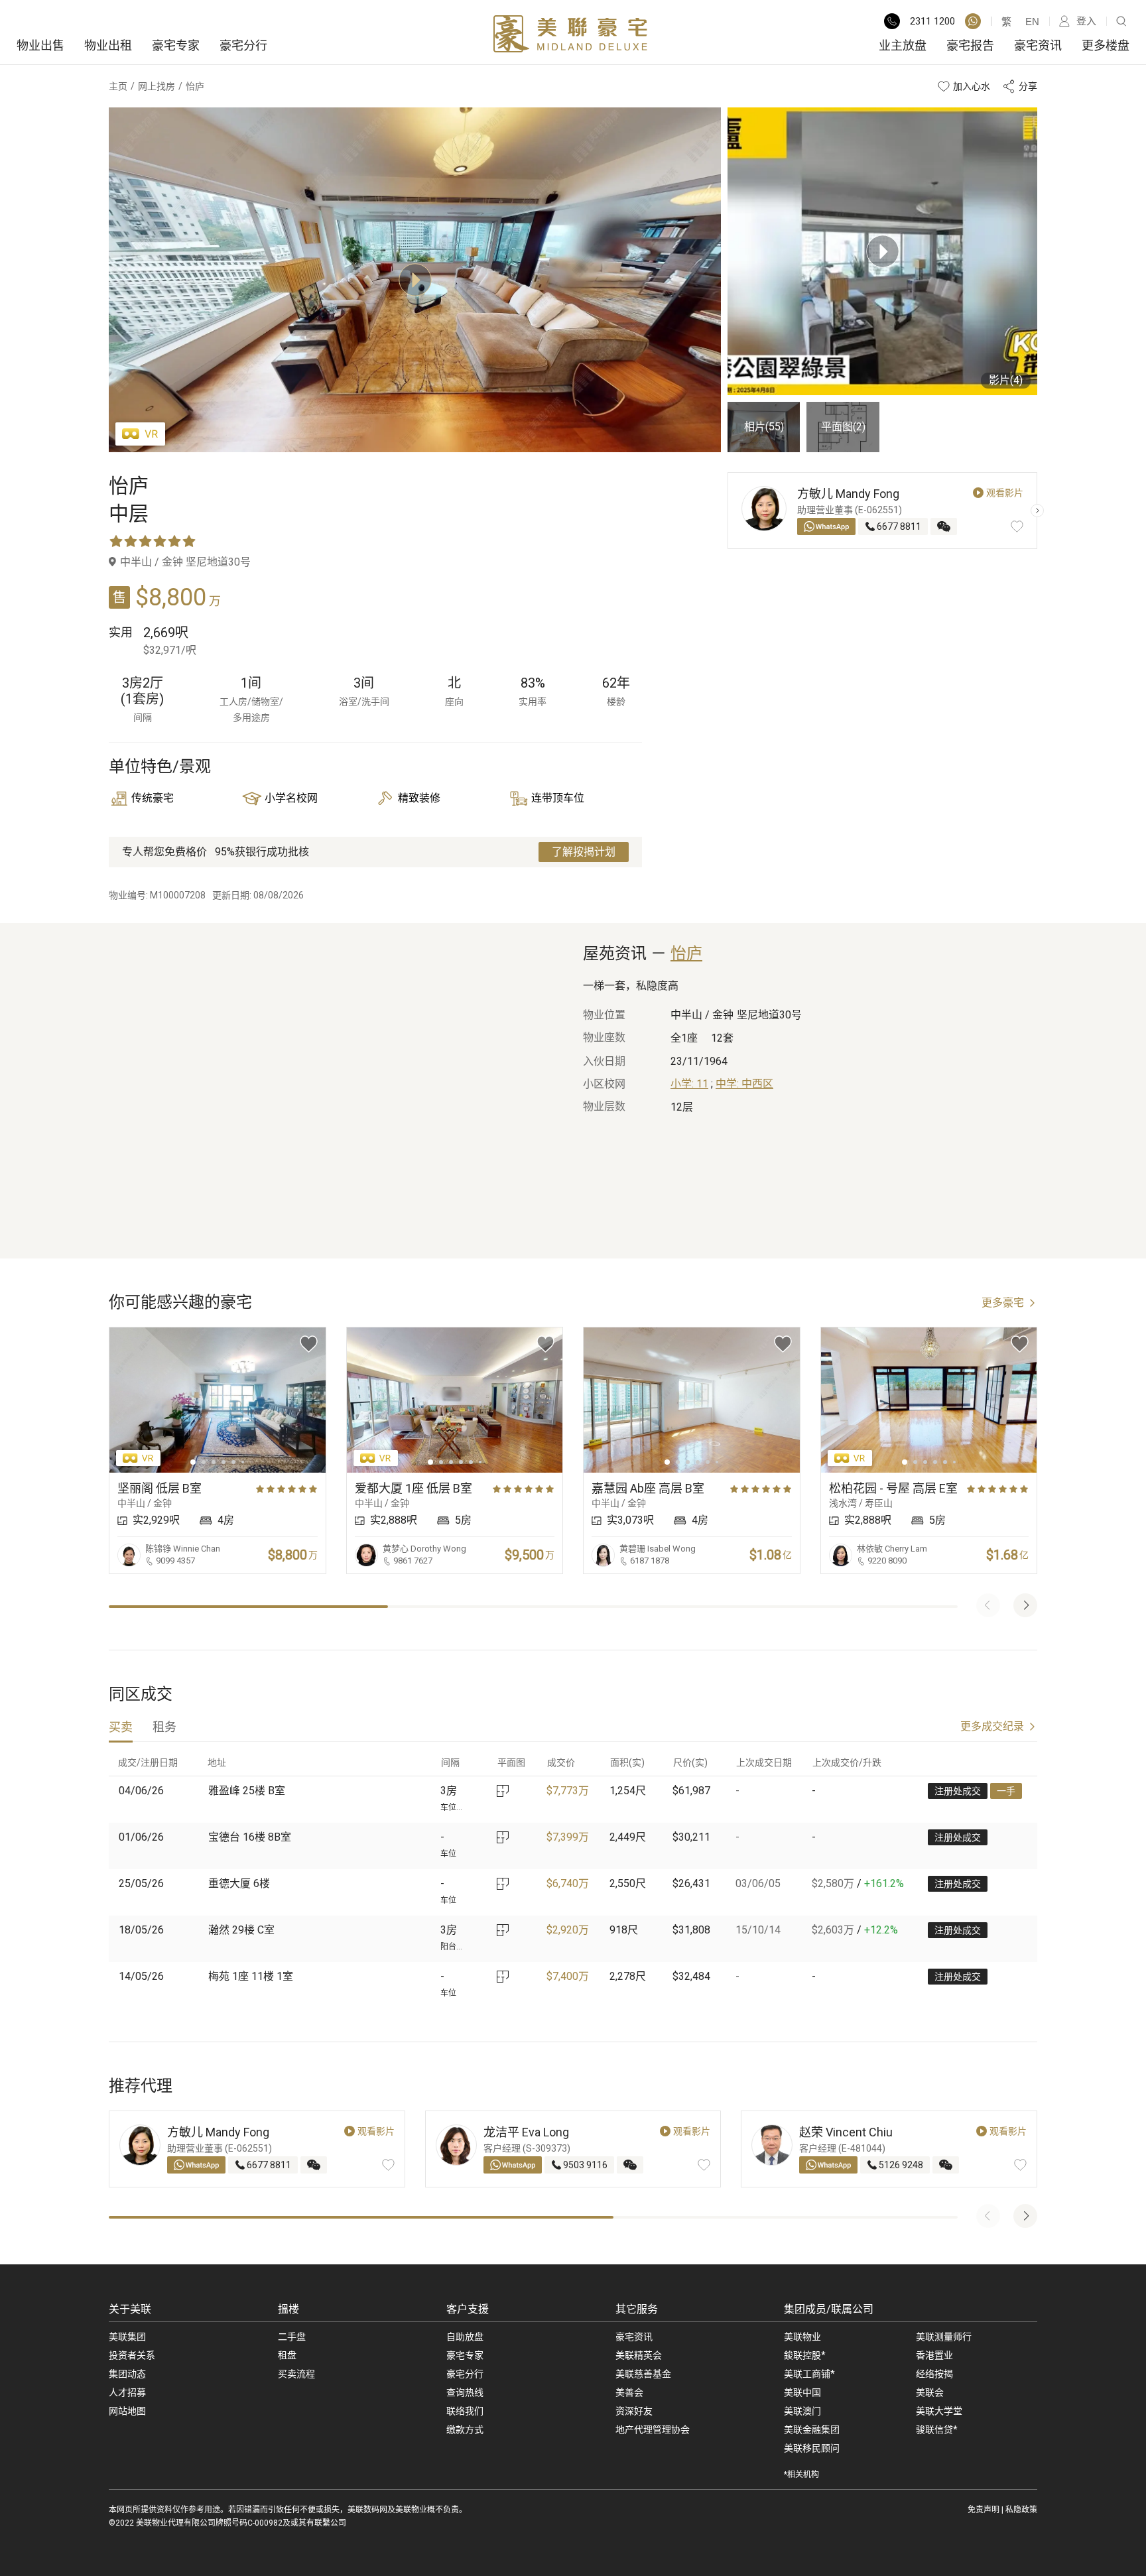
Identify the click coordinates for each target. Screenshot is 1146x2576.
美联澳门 (802, 2411)
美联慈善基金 (643, 2374)
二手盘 (292, 2337)
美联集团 (127, 2337)
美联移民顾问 (812, 2448)
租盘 (287, 2355)
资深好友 (634, 2411)
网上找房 (157, 86)
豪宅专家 (176, 45)
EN (1032, 22)
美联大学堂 (939, 2411)
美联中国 (802, 2392)
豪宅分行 (243, 45)
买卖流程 (296, 2374)
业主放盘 (903, 45)
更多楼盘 (1106, 45)
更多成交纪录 (992, 1726)
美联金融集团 (812, 2429)
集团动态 (127, 2374)
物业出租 (108, 45)
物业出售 (40, 45)
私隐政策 (1021, 2510)
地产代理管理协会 (653, 2429)
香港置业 (934, 2355)
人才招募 (127, 2392)
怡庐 (686, 953)
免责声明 (984, 2510)
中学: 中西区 (744, 1084)
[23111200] (973, 21)
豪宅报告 (970, 45)
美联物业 (802, 2337)
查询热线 (465, 2392)
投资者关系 (132, 2355)
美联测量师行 (944, 2337)
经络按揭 (934, 2374)
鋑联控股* (805, 2355)
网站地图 (127, 2411)
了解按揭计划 (584, 852)
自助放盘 (465, 2337)
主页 (118, 86)
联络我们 (465, 2411)
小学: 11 (689, 1084)
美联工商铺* (809, 2374)
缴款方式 (465, 2429)
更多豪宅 (1003, 1303)
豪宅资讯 (1038, 45)
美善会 (629, 2392)
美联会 (930, 2392)
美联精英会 (639, 2355)
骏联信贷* (937, 2429)
